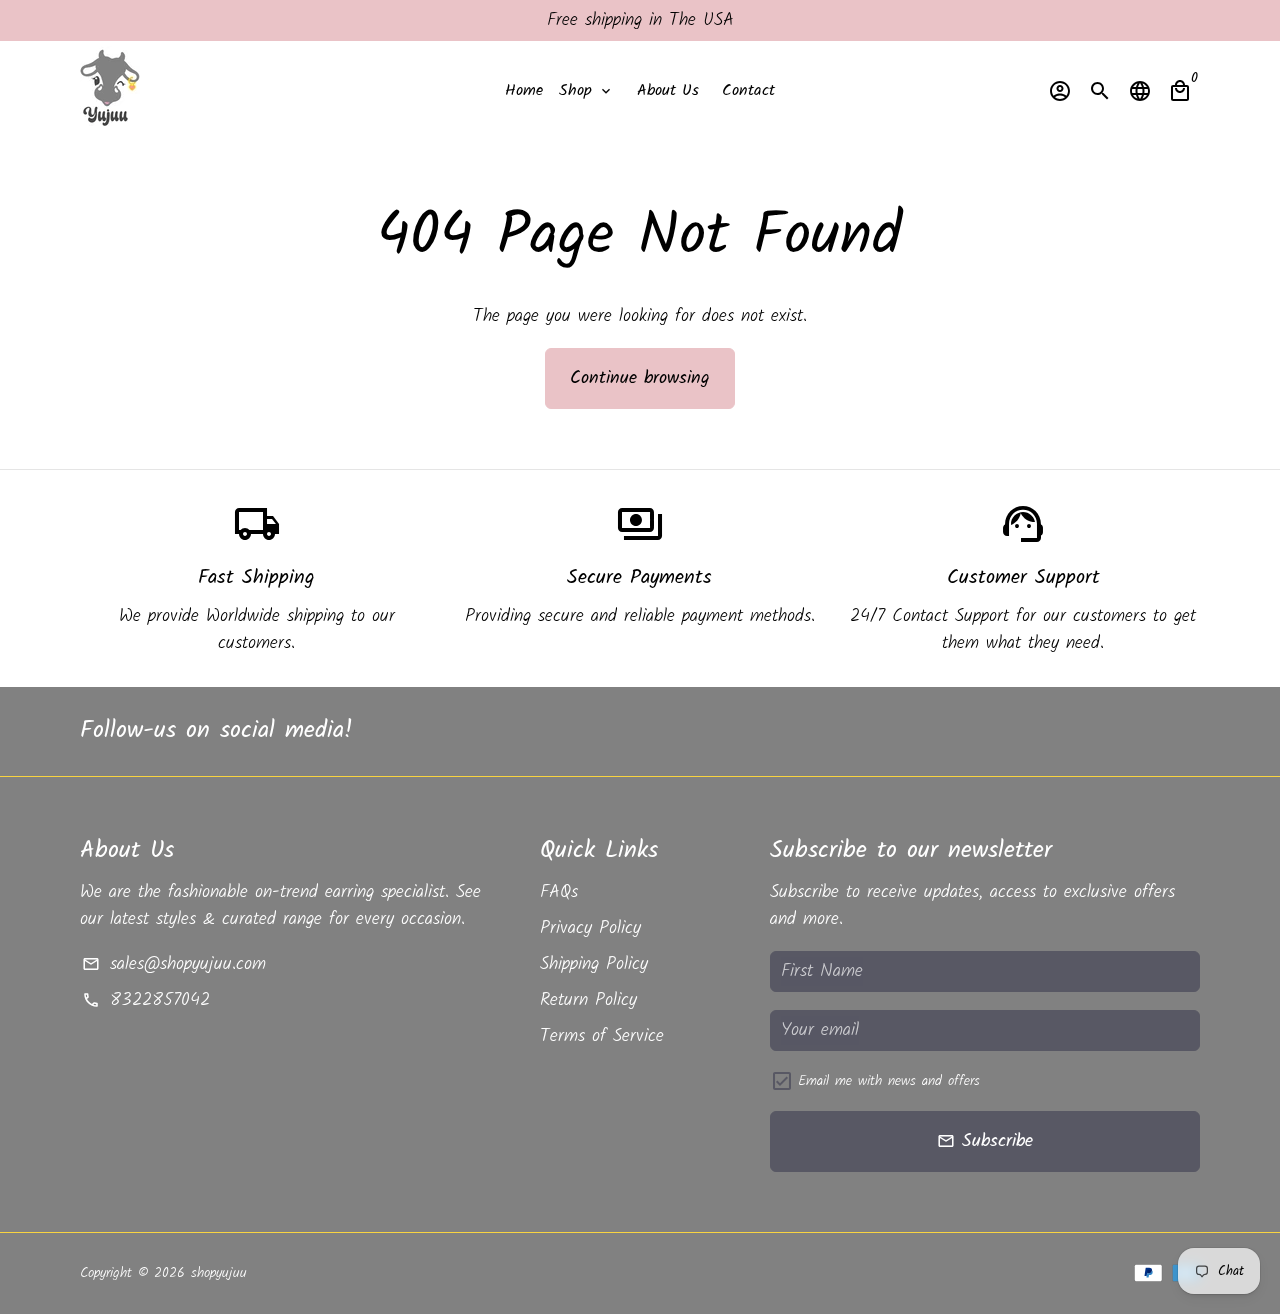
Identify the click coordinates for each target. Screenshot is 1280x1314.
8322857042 (145, 1000)
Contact (748, 90)
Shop (586, 90)
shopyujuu (219, 1273)
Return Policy (588, 1000)
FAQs (559, 892)
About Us (668, 90)
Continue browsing (640, 378)
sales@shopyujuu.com (173, 964)
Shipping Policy (594, 964)
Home (524, 90)
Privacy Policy (590, 928)
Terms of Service (602, 1036)
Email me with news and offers (889, 1081)
